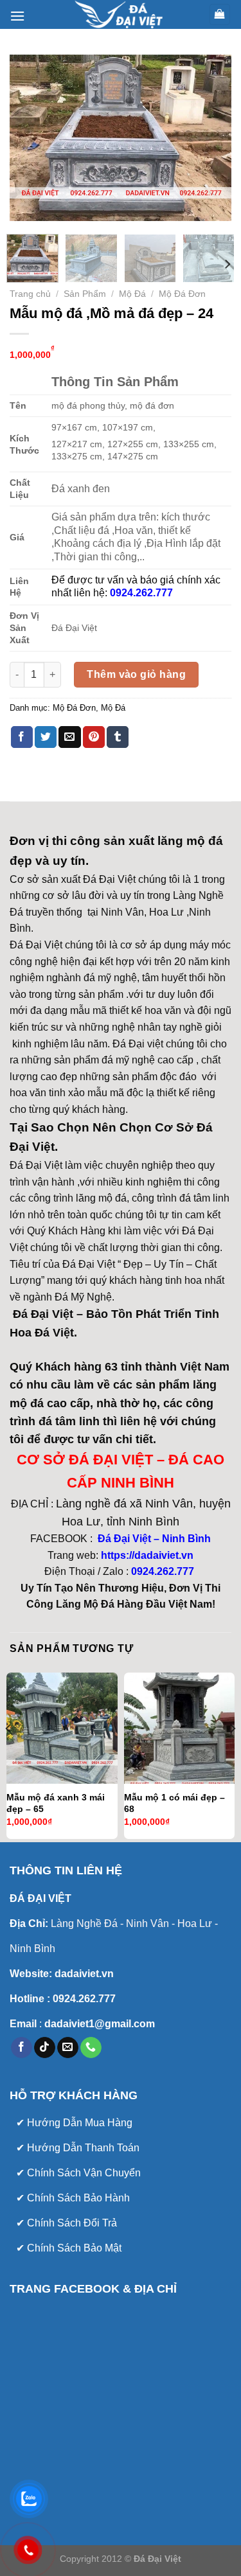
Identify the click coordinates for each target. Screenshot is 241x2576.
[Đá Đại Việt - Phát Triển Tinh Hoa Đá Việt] (121, 14)
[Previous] (30, 138)
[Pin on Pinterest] (94, 737)
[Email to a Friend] (69, 737)
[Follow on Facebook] (22, 2048)
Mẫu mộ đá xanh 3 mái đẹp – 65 (56, 1803)
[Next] (211, 138)
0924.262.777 (163, 1571)
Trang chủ (30, 294)
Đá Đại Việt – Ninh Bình (153, 1539)
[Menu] (17, 16)
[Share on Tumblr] (118, 737)
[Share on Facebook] (22, 737)
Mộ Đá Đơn (182, 294)
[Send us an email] (68, 2048)
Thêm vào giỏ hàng (136, 674)
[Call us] (91, 2048)
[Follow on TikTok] (45, 2048)
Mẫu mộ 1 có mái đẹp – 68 (174, 1803)
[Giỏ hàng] (220, 14)
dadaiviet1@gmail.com (98, 2024)
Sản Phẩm (85, 294)
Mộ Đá (132, 294)
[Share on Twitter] (46, 737)
